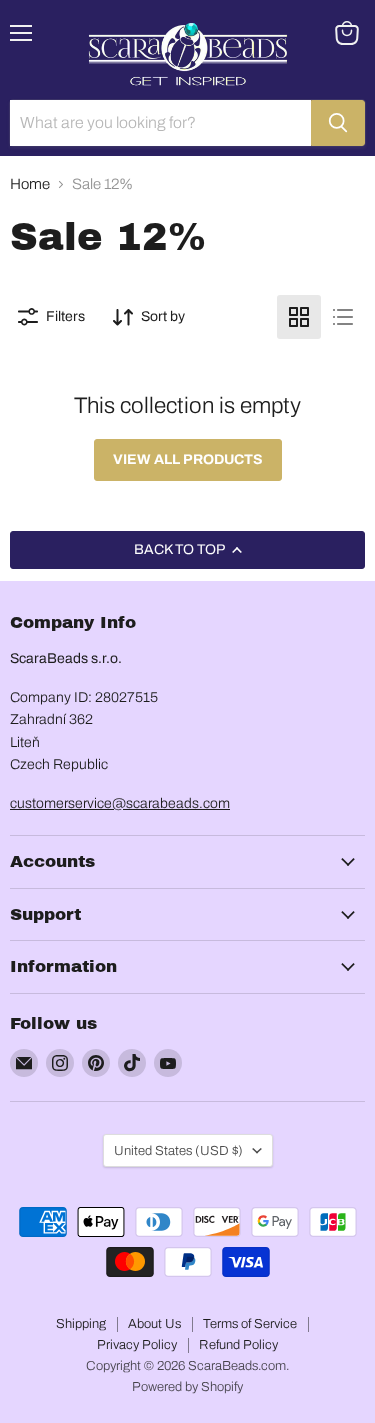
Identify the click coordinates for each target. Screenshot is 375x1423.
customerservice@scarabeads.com (120, 803)
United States (178, 1150)
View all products (188, 459)
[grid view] (299, 317)
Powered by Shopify (187, 1387)
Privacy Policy (137, 1345)
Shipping (81, 1324)
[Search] (338, 123)
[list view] (343, 317)
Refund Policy (238, 1345)
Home (30, 184)
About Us (154, 1324)
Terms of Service (250, 1324)
